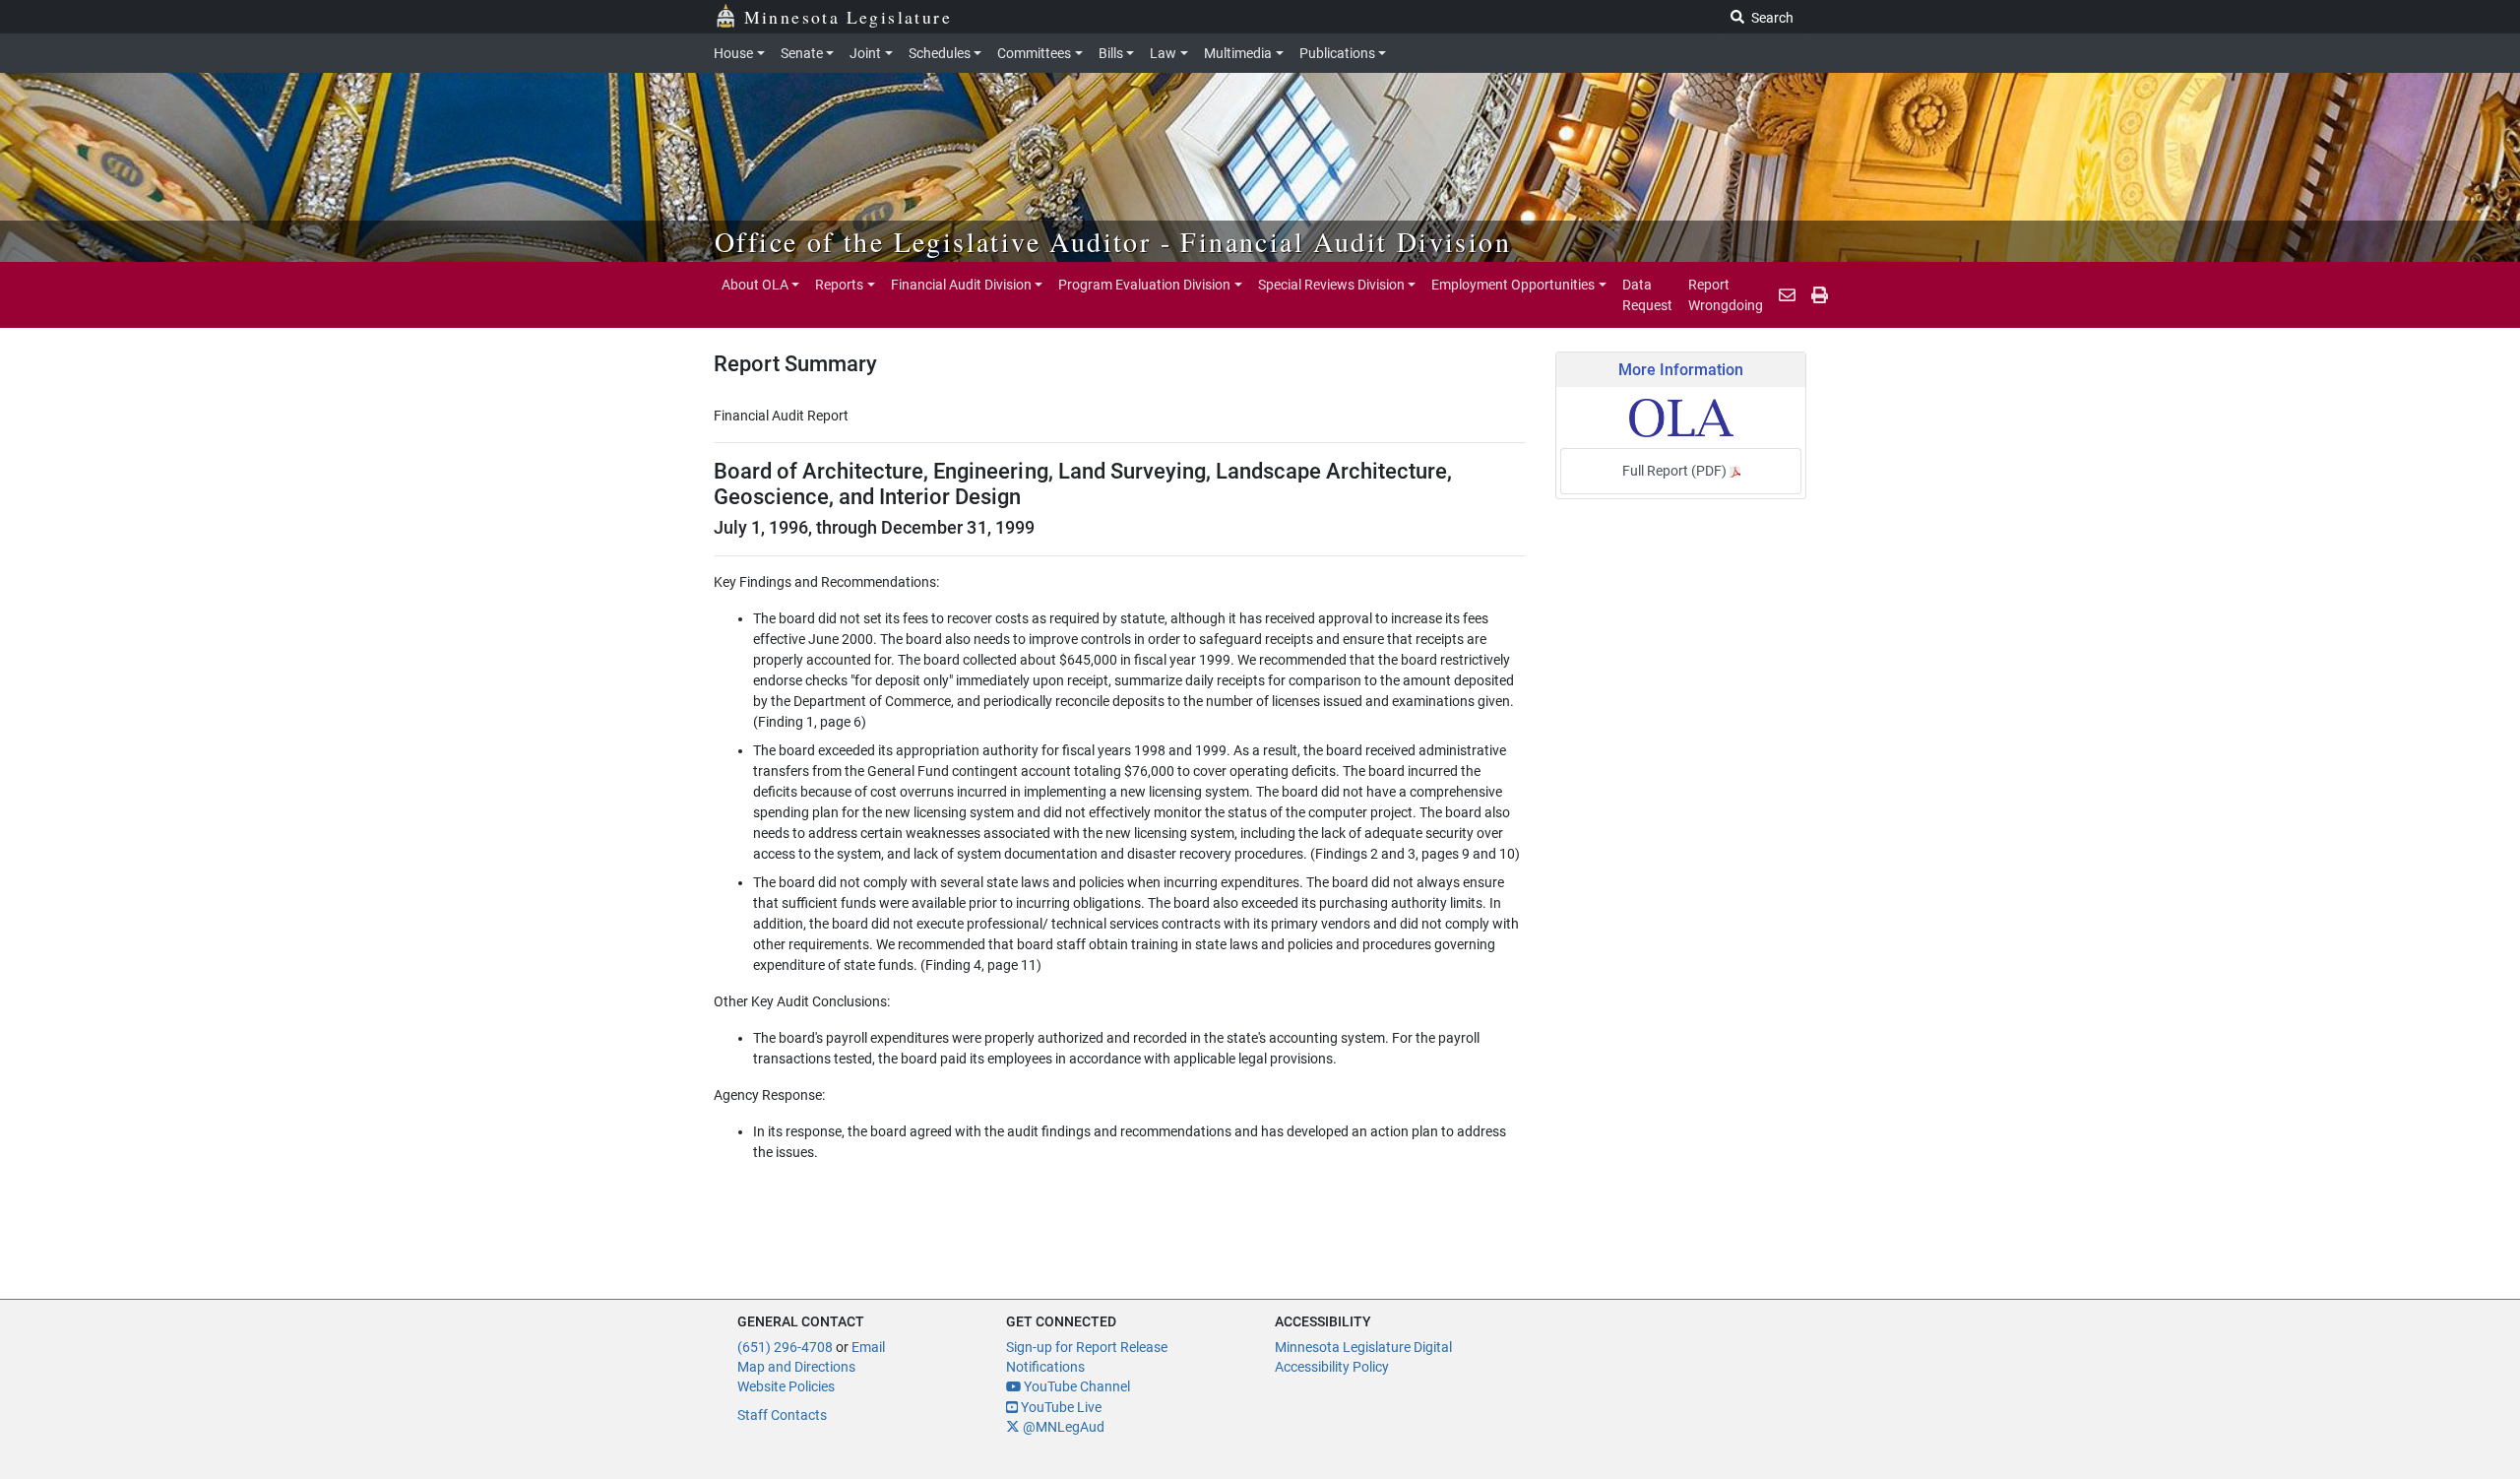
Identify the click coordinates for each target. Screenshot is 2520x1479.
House (733, 53)
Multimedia (1238, 53)
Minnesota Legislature (848, 17)
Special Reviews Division (1331, 285)
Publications (1337, 53)
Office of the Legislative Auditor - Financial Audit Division (1113, 241)
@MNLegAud (1062, 1427)
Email (868, 1347)
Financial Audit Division (961, 285)
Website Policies (786, 1386)
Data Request (1647, 294)
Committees (1034, 53)
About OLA (755, 285)
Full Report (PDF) (1676, 471)
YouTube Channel (1075, 1386)
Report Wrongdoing (1726, 294)
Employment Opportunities (1513, 285)
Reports (839, 285)
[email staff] (1787, 295)
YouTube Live (1060, 1407)
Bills (1111, 53)
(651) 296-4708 (785, 1347)
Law (1163, 53)
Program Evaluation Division (1144, 285)
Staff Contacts (782, 1415)
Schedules (940, 53)
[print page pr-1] (1820, 295)
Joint (865, 53)
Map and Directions (796, 1367)
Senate (802, 53)
